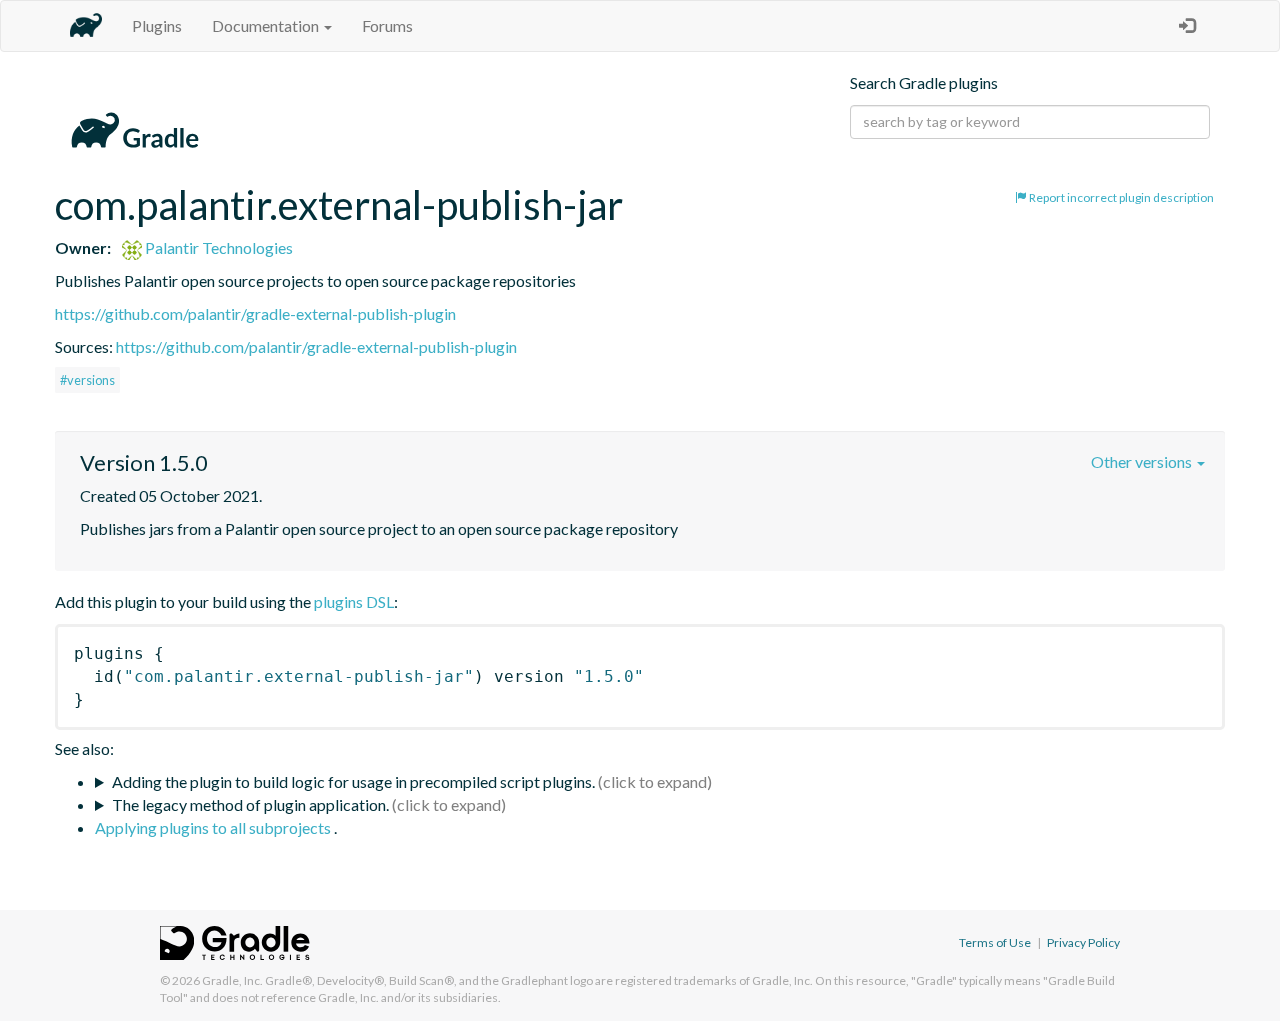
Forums (387, 25)
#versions (87, 380)
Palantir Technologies (217, 247)
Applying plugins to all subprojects (214, 827)
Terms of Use (995, 942)
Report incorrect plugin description (1120, 197)
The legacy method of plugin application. (250, 804)
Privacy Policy (1083, 942)
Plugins (157, 25)
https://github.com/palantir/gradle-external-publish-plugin (255, 313)
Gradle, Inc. (232, 980)
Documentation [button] (267, 25)
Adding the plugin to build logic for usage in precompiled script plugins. (353, 781)
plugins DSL (354, 601)
